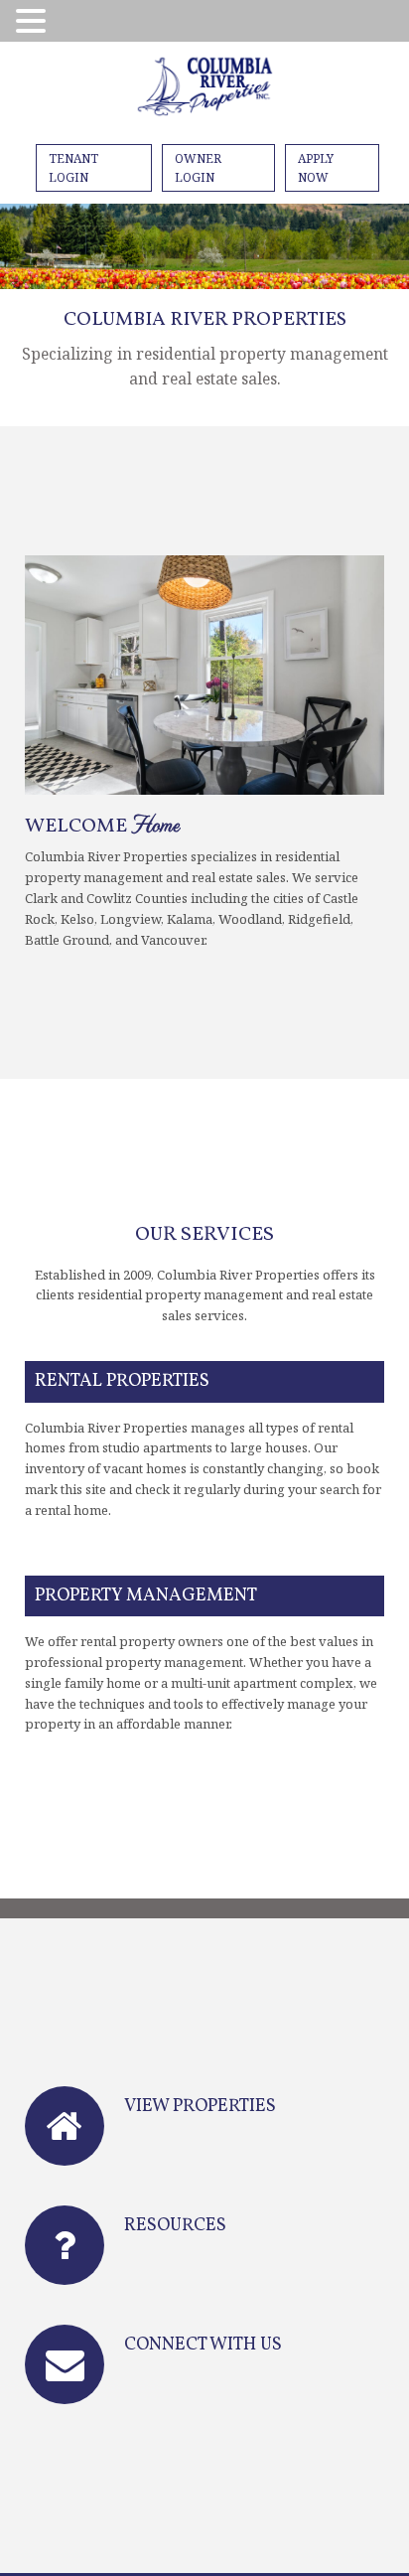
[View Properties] (65, 2126)
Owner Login (198, 168)
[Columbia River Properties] (204, 89)
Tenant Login (73, 168)
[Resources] (65, 2245)
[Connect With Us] (65, 2364)
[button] (34, 22)
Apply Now (316, 168)
